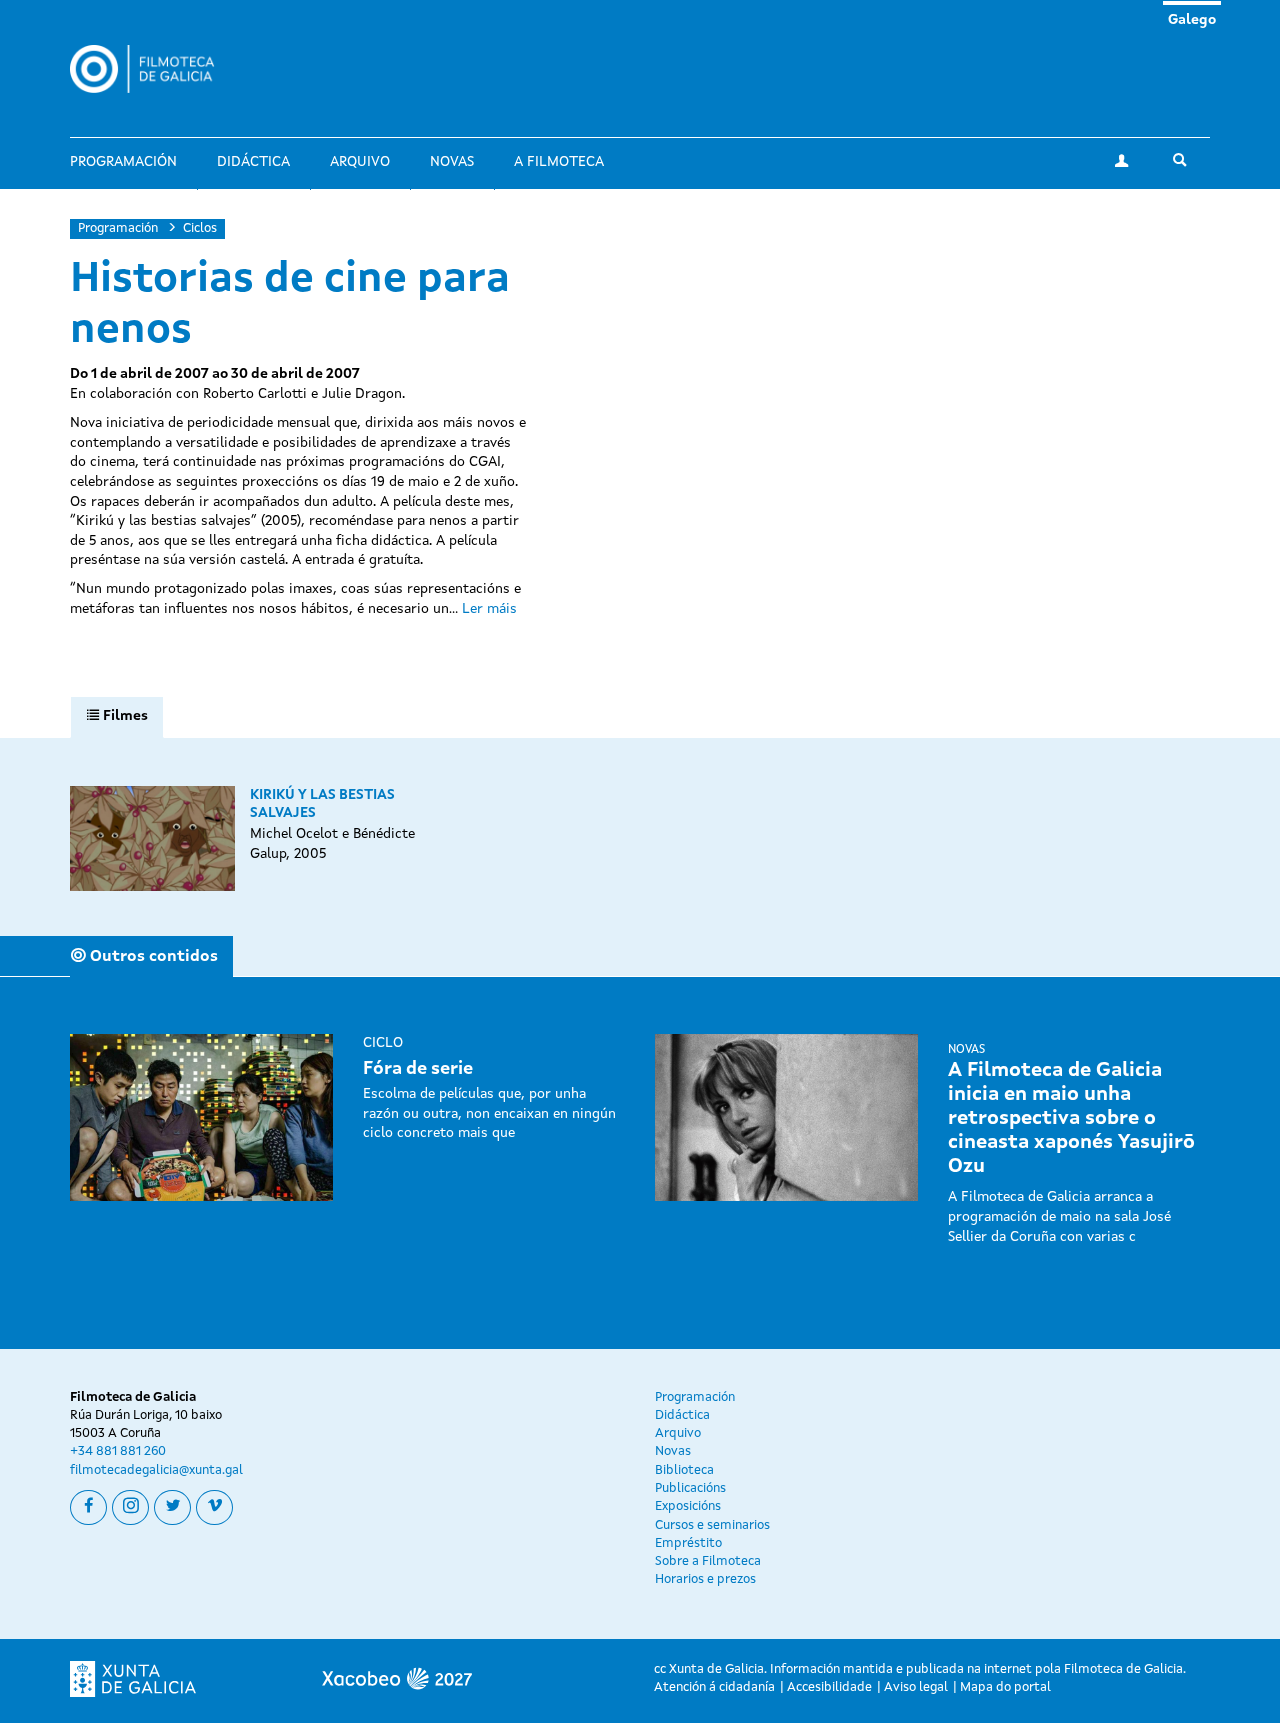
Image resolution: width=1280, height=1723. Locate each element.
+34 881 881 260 (118, 1451)
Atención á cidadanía (714, 1687)
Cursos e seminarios (712, 1525)
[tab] (117, 717)
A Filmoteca (559, 162)
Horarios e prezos (705, 1579)
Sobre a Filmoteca (708, 1561)
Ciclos (200, 228)
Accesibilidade (829, 1687)
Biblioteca (684, 1470)
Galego (1192, 20)
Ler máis (489, 609)
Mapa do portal (1005, 1687)
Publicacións (690, 1488)
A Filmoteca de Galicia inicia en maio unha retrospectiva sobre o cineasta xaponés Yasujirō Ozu (1071, 1119)
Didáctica (253, 162)
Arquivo (360, 162)
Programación (123, 162)
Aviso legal (916, 1687)
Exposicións (688, 1506)
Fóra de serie (418, 1069)
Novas (452, 162)
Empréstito (688, 1543)
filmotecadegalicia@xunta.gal (156, 1470)
